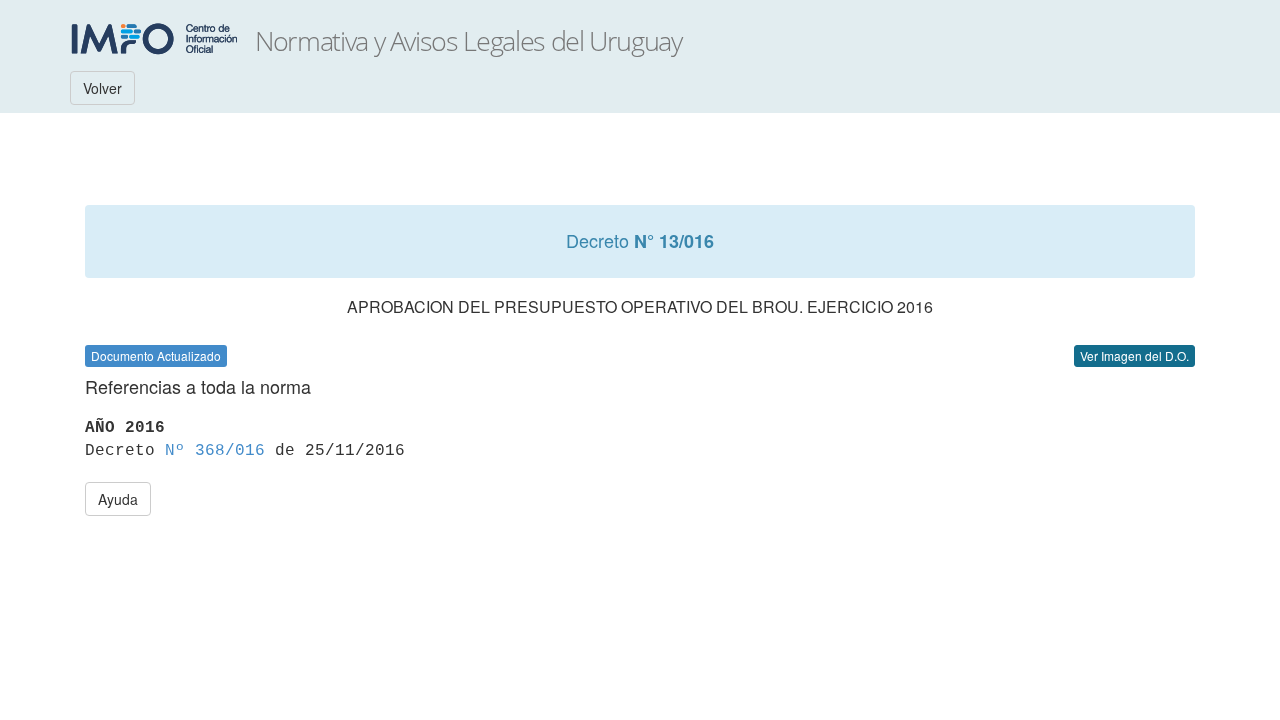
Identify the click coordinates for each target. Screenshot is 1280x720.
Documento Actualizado (156, 355)
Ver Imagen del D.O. (1134, 355)
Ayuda (118, 499)
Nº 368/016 (215, 451)
